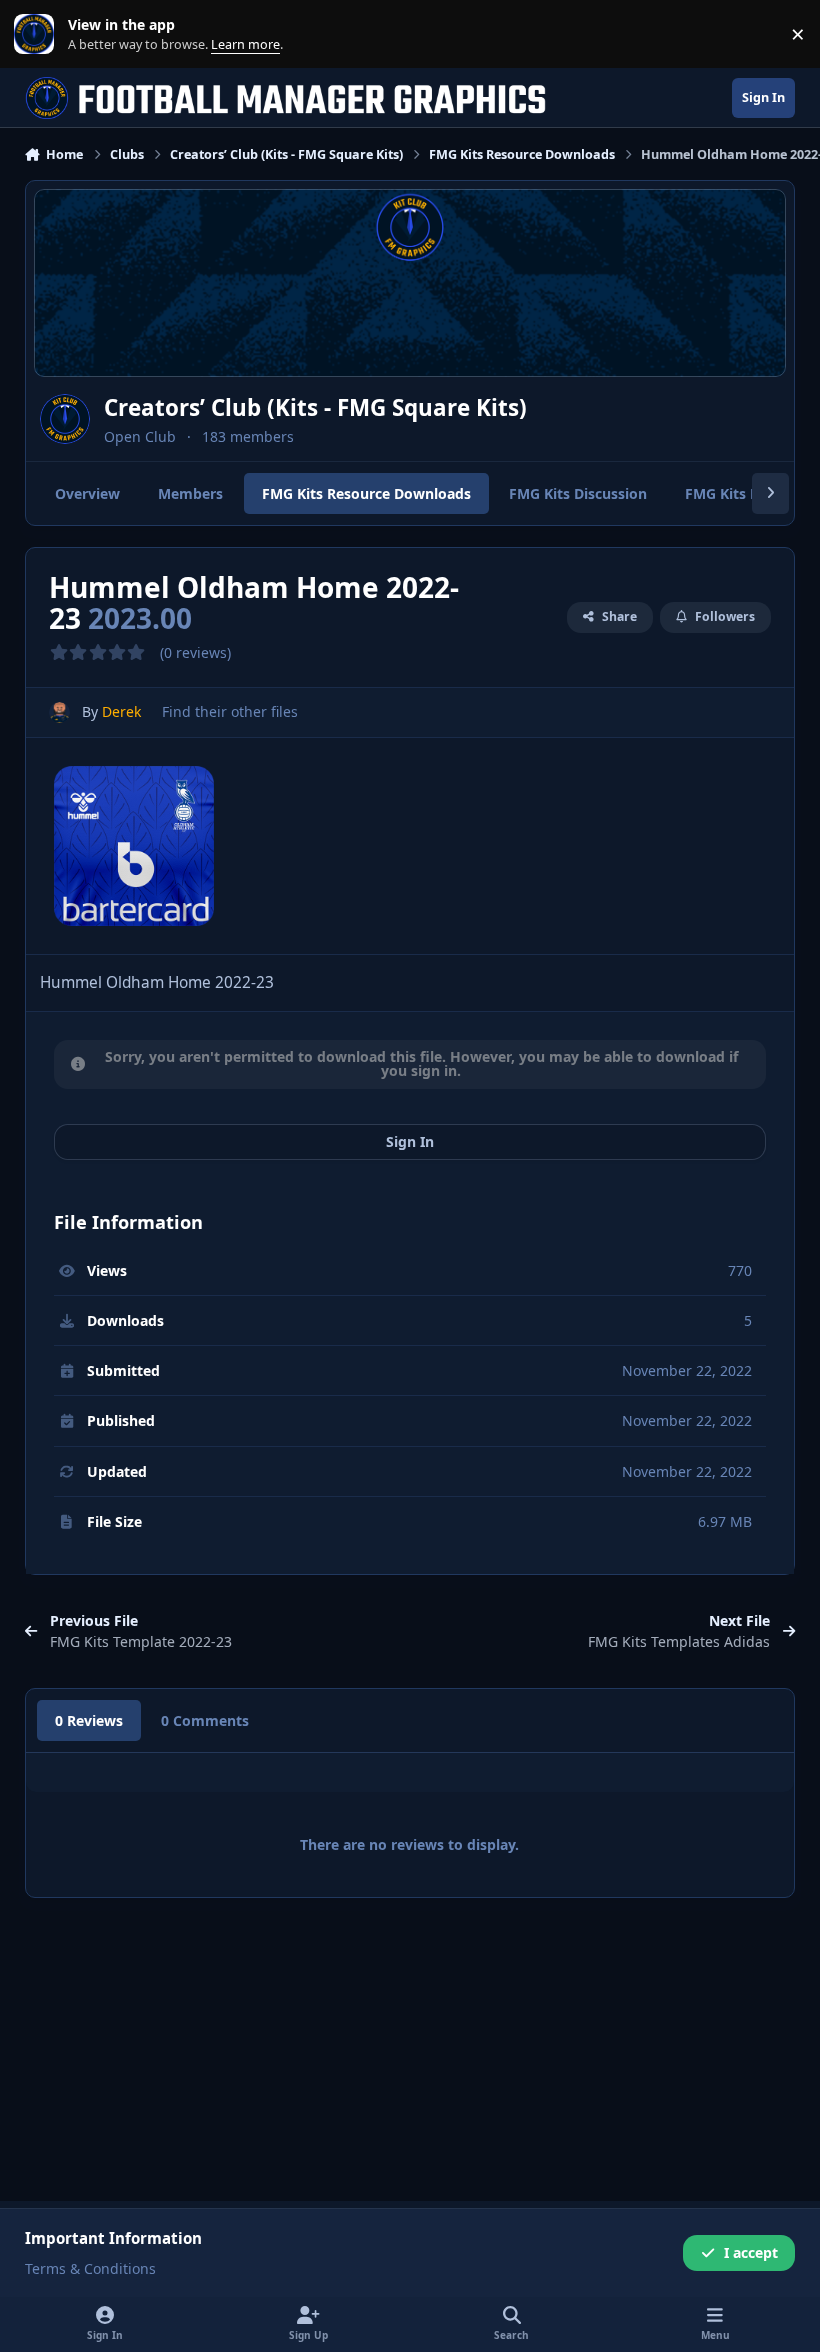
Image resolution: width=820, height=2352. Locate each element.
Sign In (410, 1141)
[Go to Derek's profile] (59, 712)
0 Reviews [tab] (89, 1720)
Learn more (38, 34)
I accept (751, 2252)
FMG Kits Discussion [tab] (578, 493)
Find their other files (230, 711)
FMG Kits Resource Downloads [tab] (366, 493)
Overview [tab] (87, 493)
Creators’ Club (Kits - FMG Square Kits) (315, 407)
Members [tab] (190, 493)
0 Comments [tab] (205, 1720)
